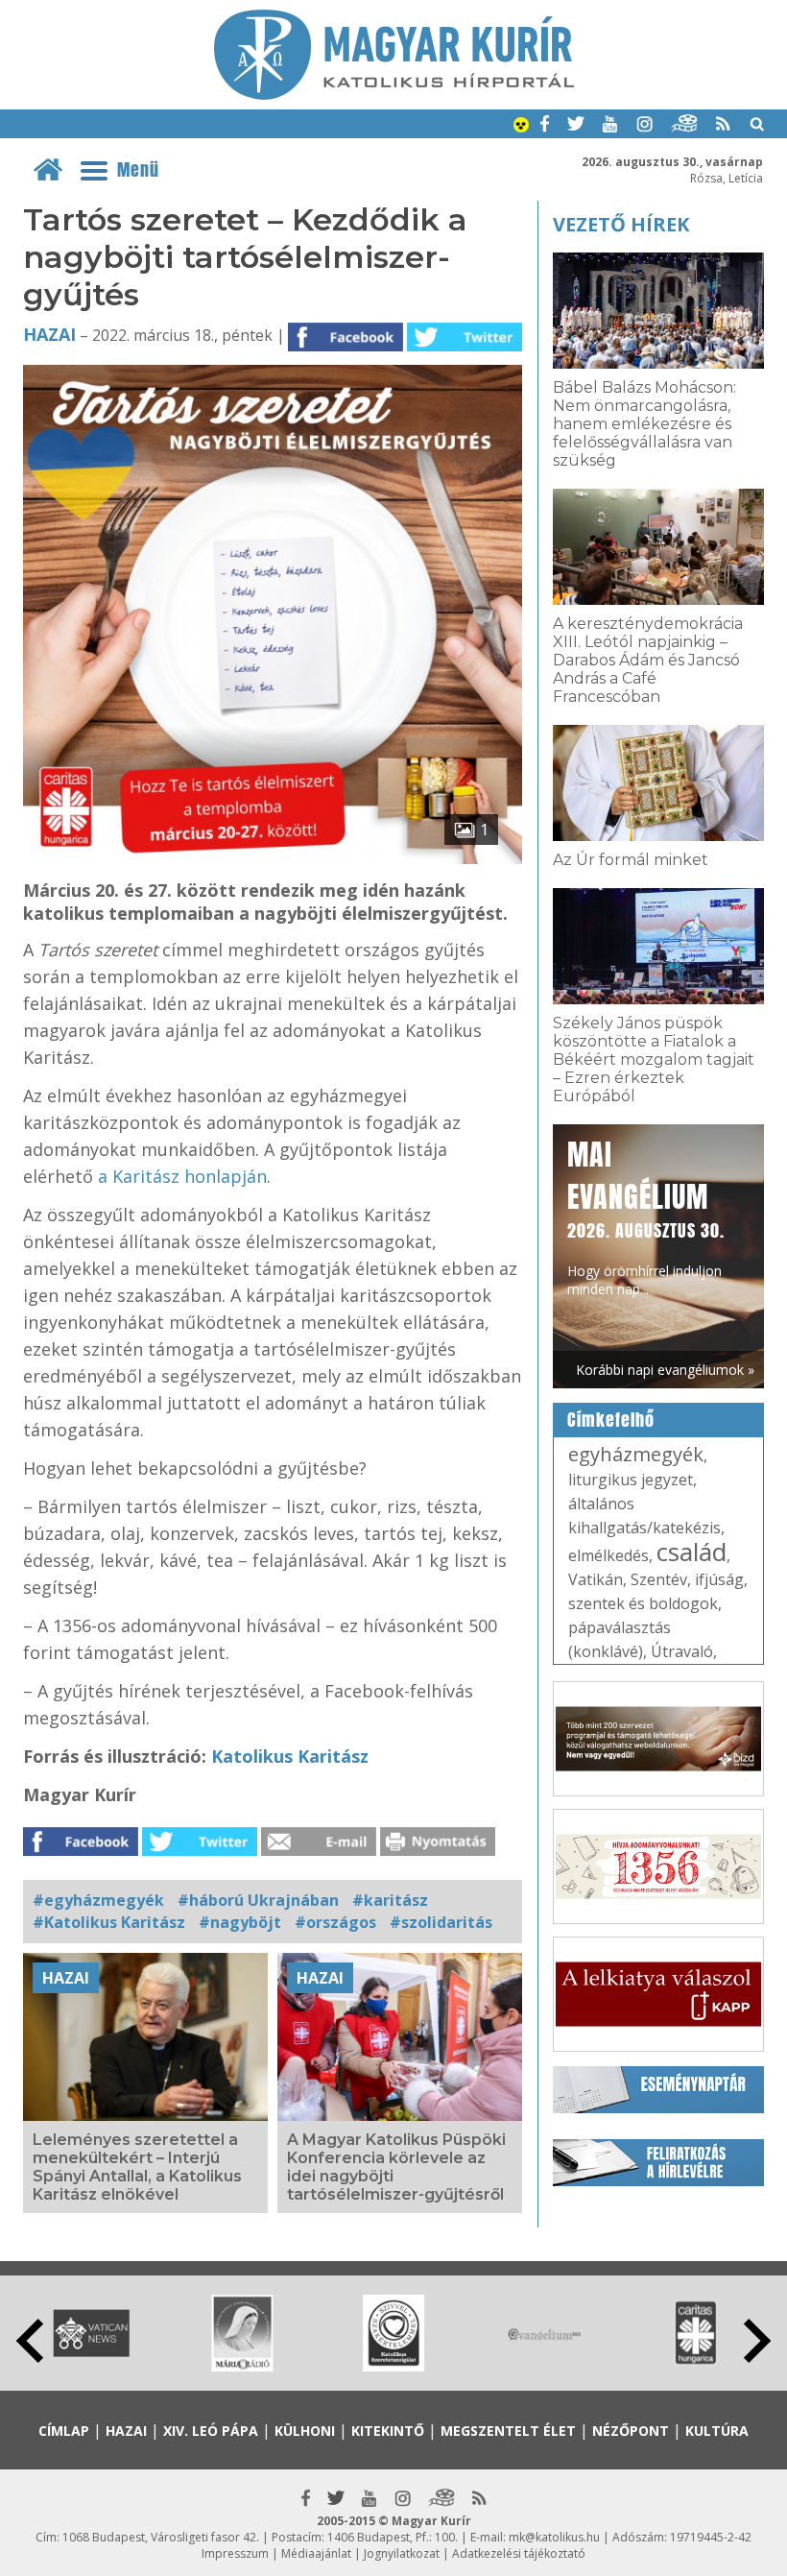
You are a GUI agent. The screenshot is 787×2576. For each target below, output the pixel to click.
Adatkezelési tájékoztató (519, 2553)
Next (757, 2341)
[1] (273, 858)
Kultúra (717, 2431)
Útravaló (682, 1651)
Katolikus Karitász (290, 1756)
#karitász (390, 1900)
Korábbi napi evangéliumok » (665, 1370)
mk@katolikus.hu (554, 2537)
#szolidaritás (441, 1922)
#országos (335, 1922)
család (692, 1552)
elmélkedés (608, 1555)
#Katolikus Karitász (109, 1922)
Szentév (659, 1579)
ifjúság (719, 1579)
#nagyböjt (240, 1922)
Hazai (49, 334)
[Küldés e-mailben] (319, 1850)
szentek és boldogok (643, 1603)
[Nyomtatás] (438, 1850)
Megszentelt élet (508, 2431)
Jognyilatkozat (402, 2553)
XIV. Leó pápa (211, 2431)
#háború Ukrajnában (258, 1900)
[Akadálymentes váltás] (521, 127)
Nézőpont (631, 2431)
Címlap (64, 2431)
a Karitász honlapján (182, 1176)
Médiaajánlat (316, 2553)
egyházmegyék (636, 1454)
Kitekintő (388, 2431)
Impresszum (235, 2553)
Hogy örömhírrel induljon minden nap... (646, 1216)
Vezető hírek (621, 224)
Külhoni (305, 2431)
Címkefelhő (611, 1420)
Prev (30, 2341)
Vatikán (596, 1579)
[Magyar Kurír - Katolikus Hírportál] (394, 94)
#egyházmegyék (98, 1900)
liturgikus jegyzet (631, 1480)
